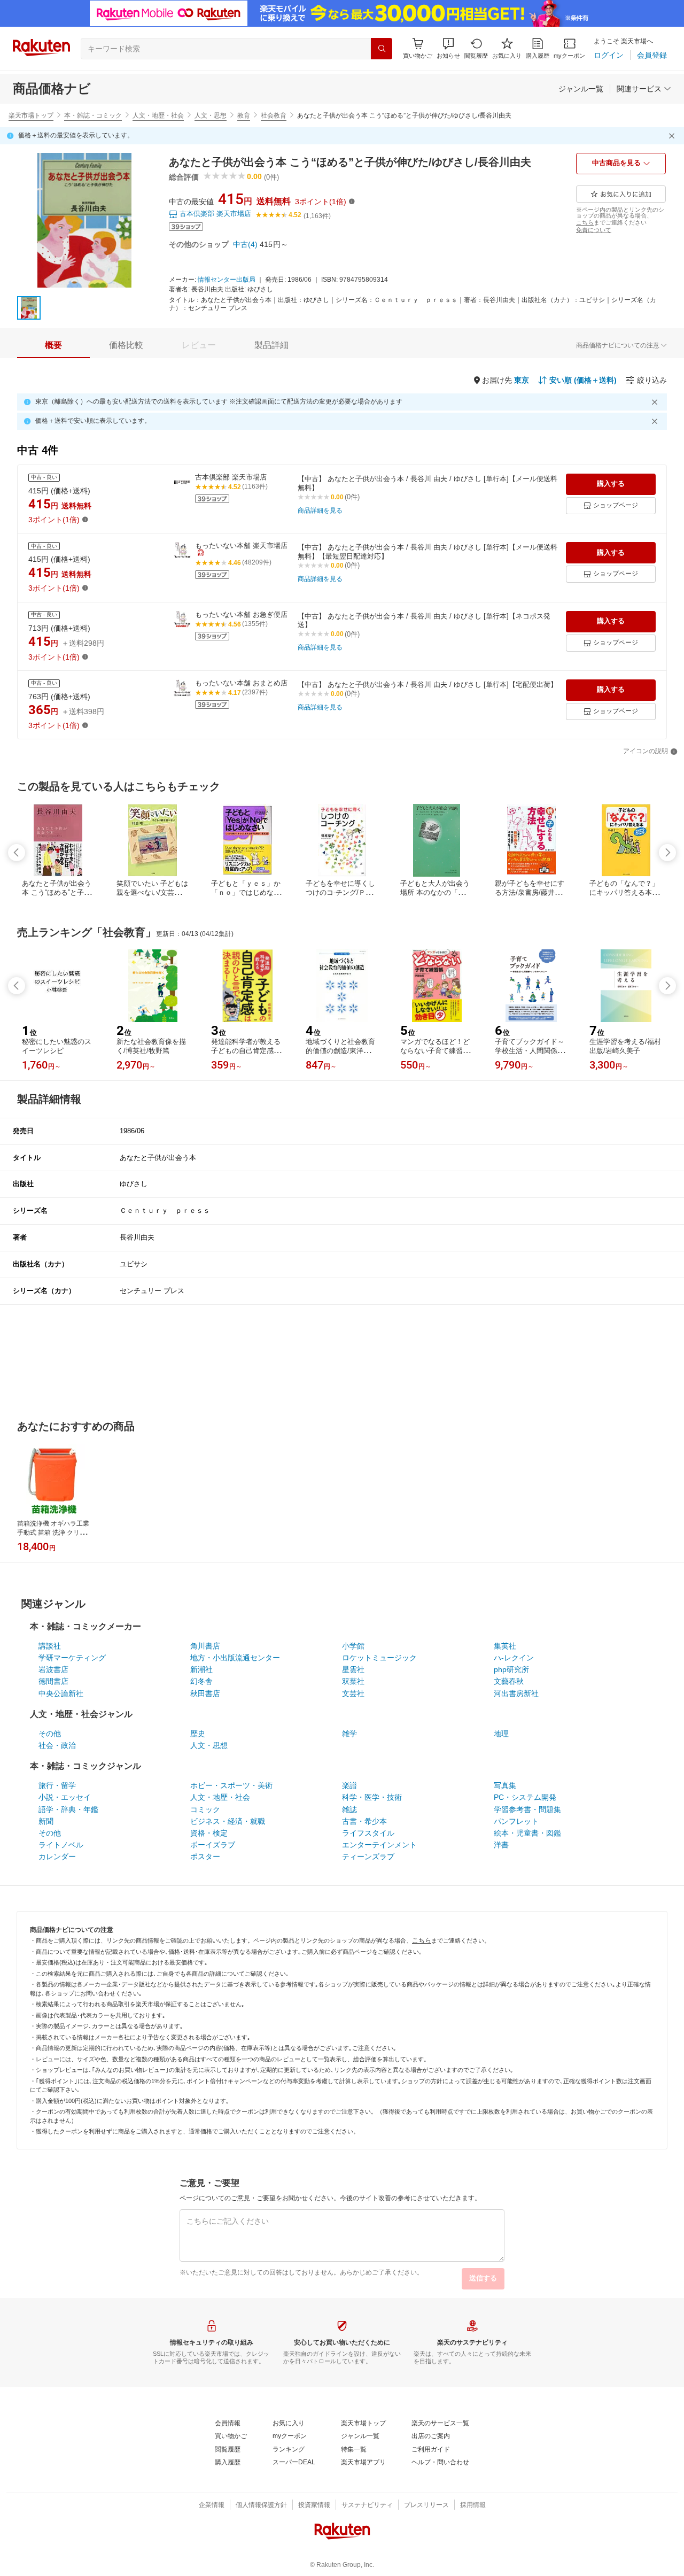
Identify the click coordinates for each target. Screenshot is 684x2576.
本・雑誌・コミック (93, 115)
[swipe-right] (667, 853)
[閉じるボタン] (673, 136)
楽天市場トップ (31, 115)
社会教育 (274, 115)
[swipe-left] (17, 853)
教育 (244, 115)
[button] (448, 48)
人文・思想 (211, 115)
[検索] (382, 49)
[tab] (53, 345)
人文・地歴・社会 (158, 115)
